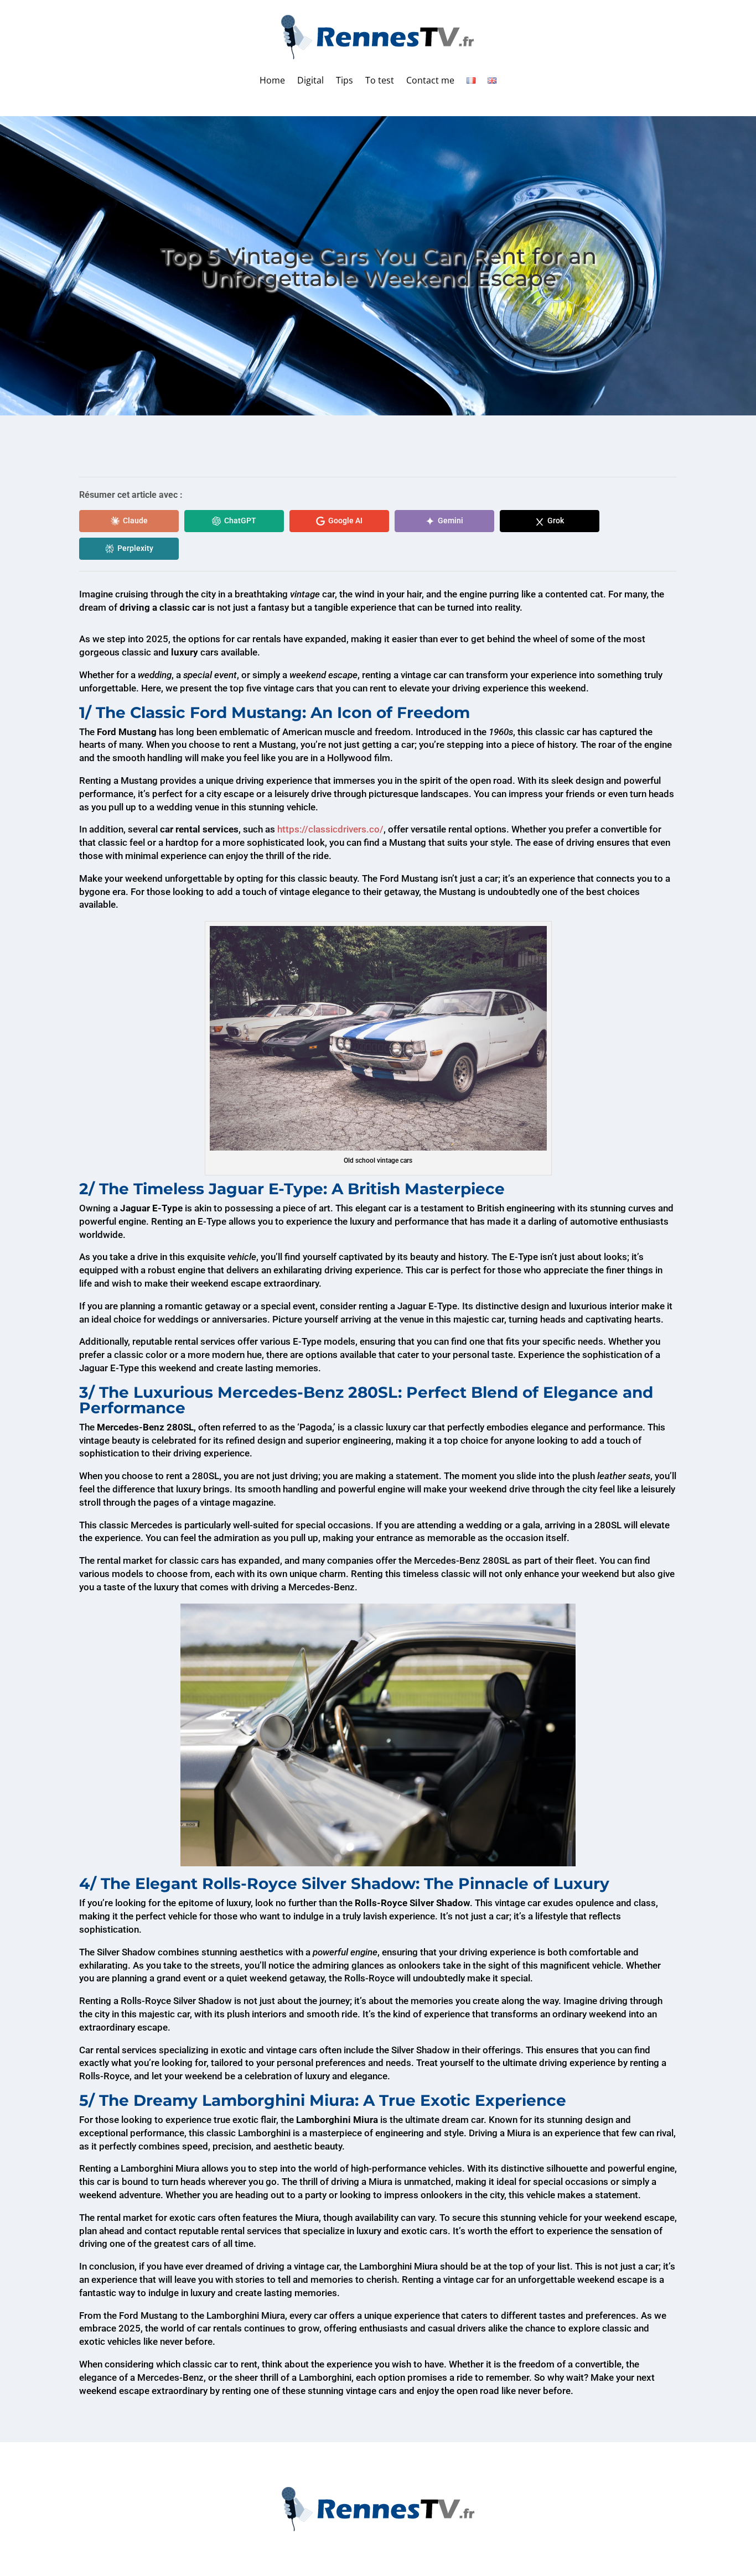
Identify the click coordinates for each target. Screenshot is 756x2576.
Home (272, 80)
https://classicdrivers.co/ (330, 829)
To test (380, 80)
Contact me (430, 80)
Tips (345, 80)
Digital (310, 80)
